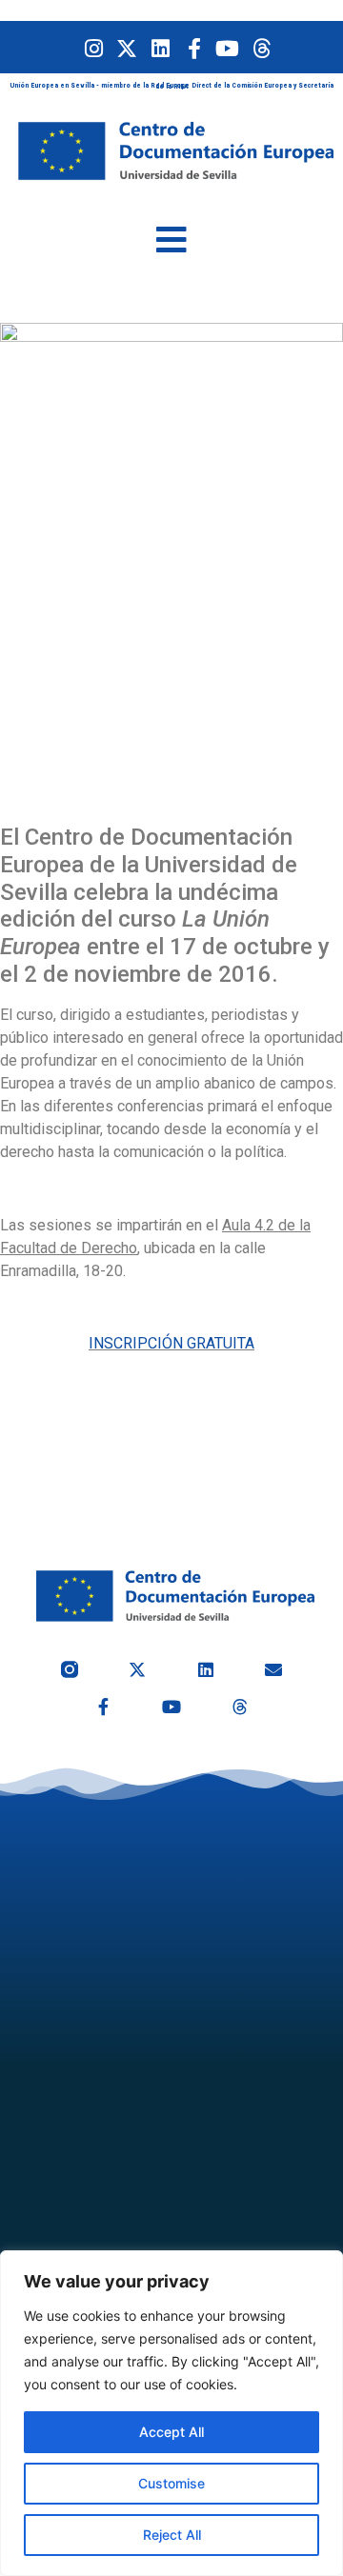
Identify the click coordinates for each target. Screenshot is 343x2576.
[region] (171, 2413)
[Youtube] (227, 48)
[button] (171, 240)
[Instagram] (94, 48)
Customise (171, 2483)
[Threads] (261, 48)
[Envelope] (274, 1669)
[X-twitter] (127, 48)
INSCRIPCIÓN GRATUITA (171, 1343)
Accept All (171, 2432)
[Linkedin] (161, 48)
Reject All (172, 2535)
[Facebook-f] (194, 48)
